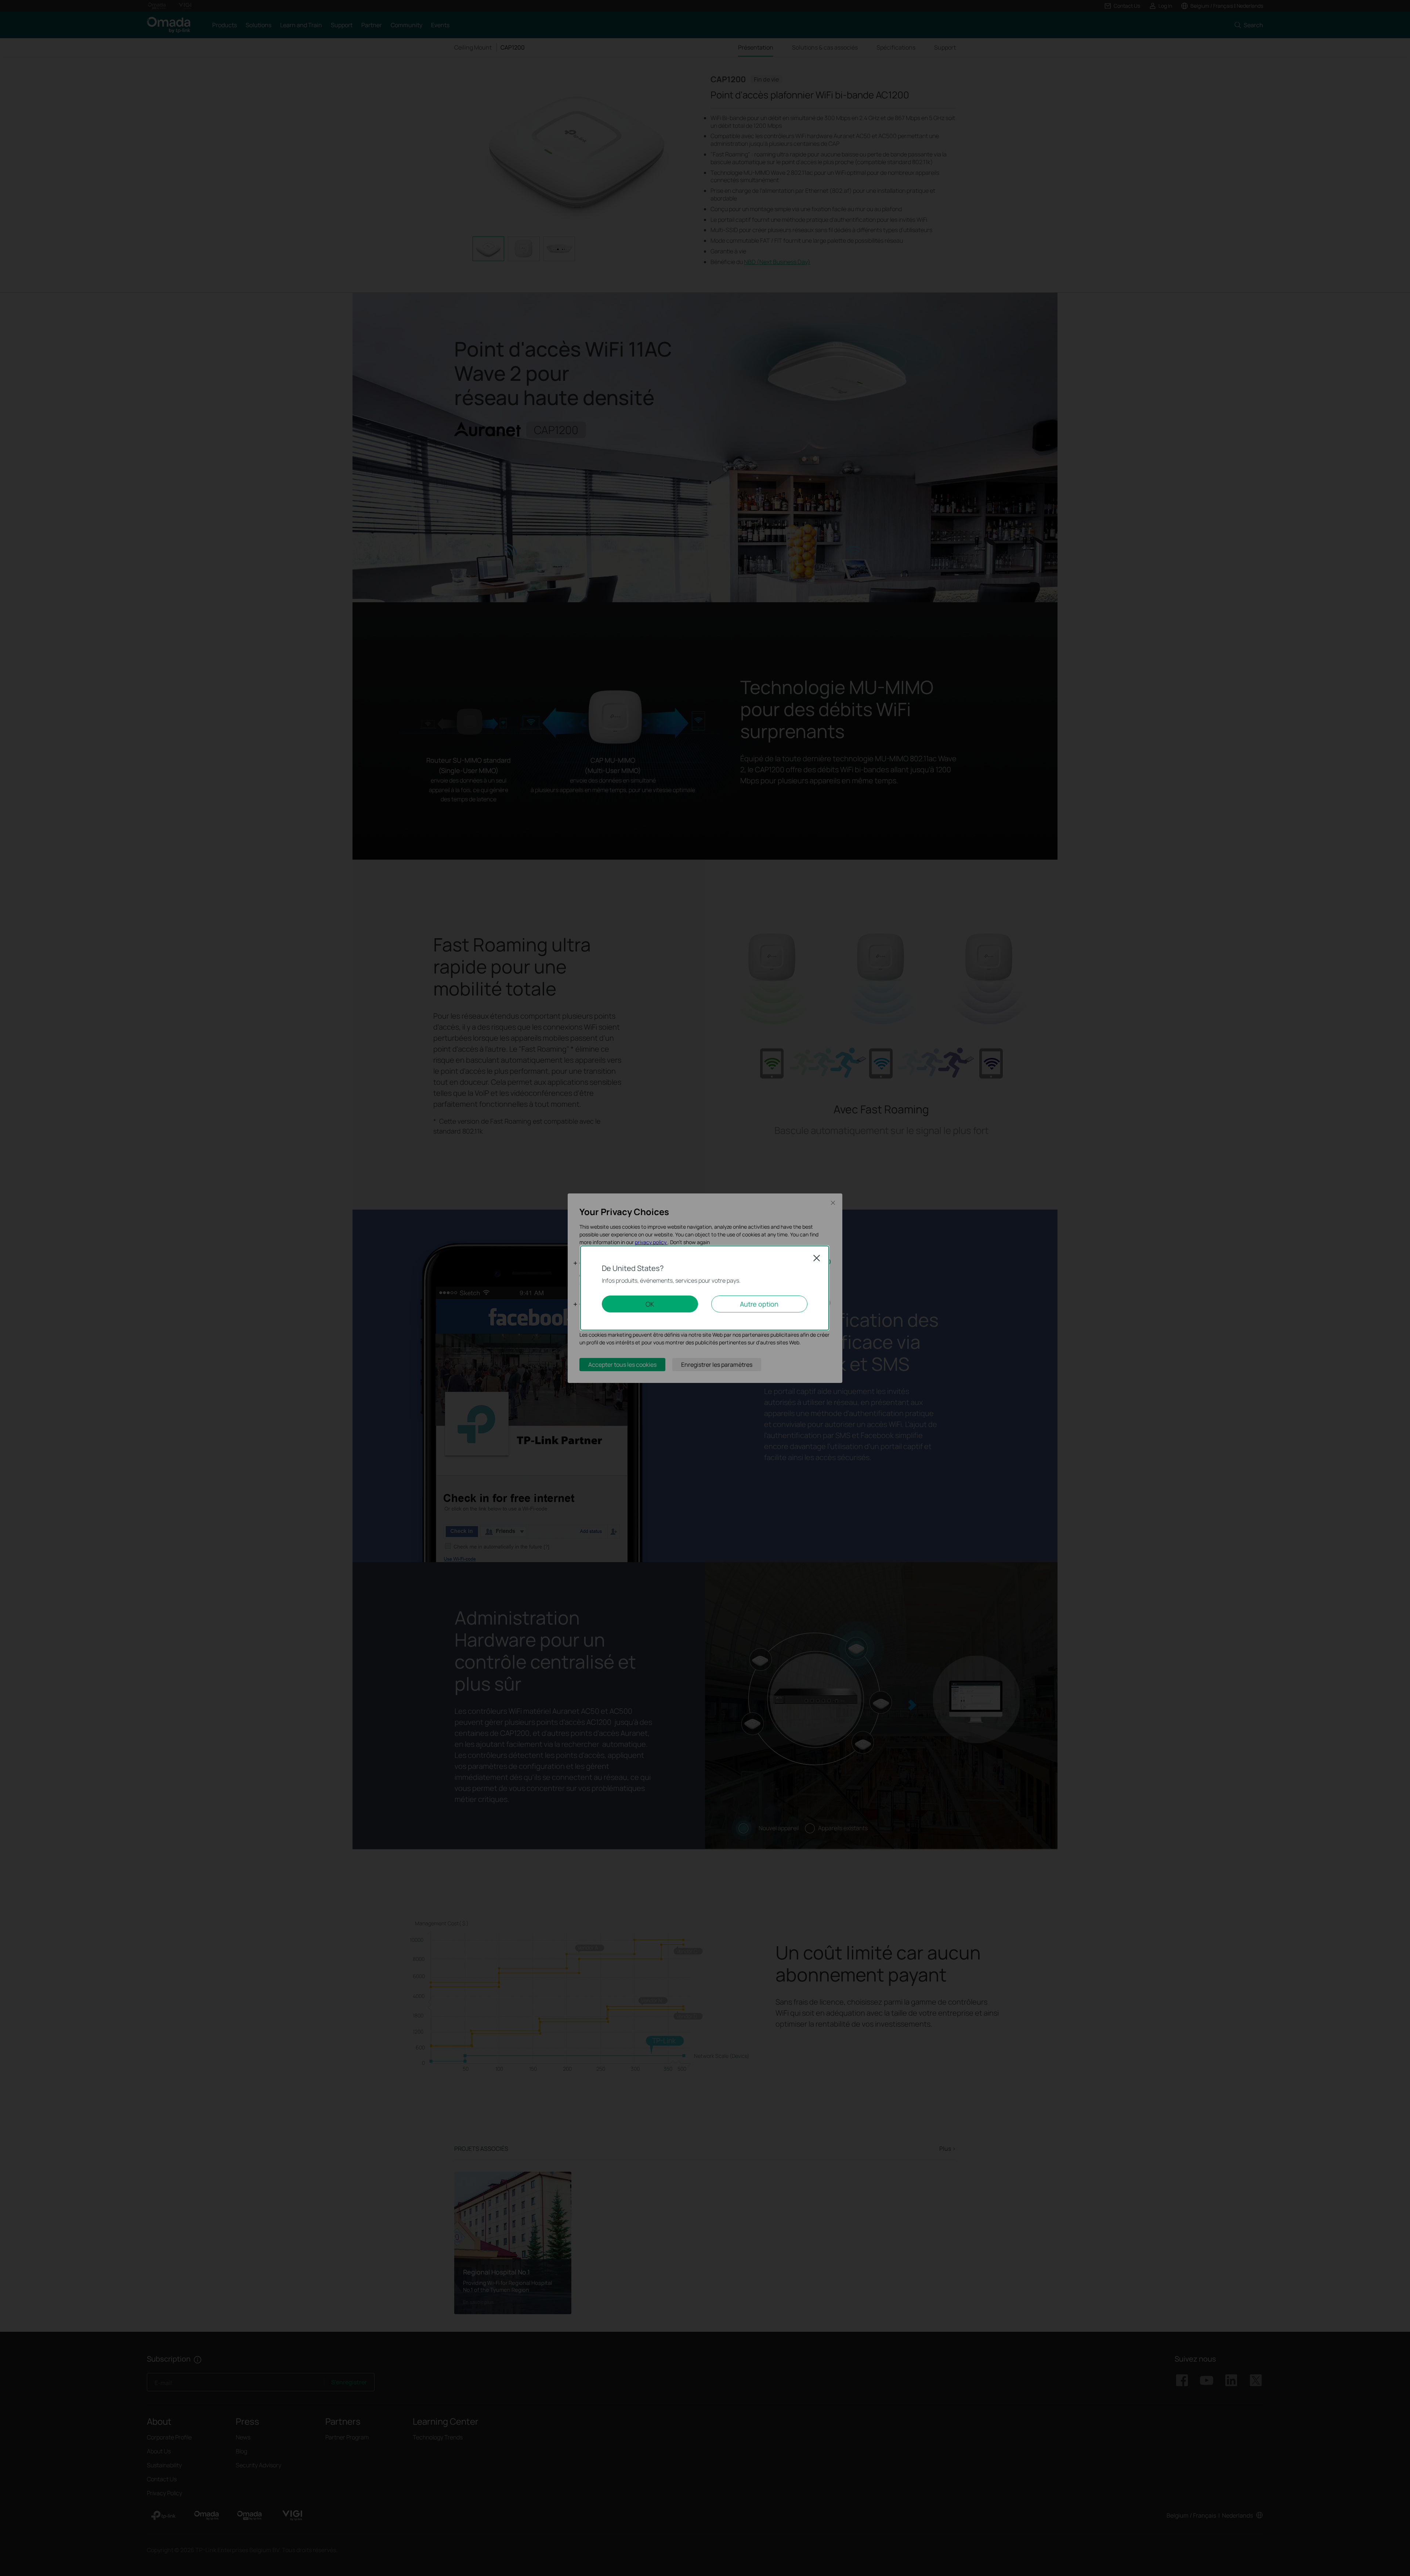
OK (650, 1304)
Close (817, 1258)
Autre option (759, 1304)
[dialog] (705, 1288)
